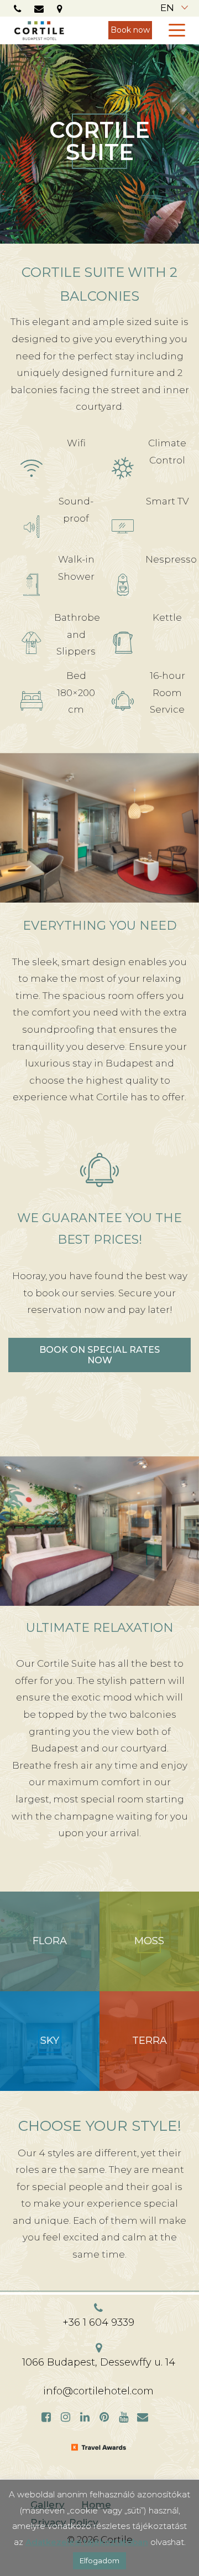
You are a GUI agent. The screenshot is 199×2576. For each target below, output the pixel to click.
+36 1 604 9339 (98, 2322)
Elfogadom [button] (99, 2560)
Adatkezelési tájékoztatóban (87, 2542)
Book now (130, 30)
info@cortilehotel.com (98, 2391)
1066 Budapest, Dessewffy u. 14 (99, 2362)
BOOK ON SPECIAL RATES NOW (99, 1355)
